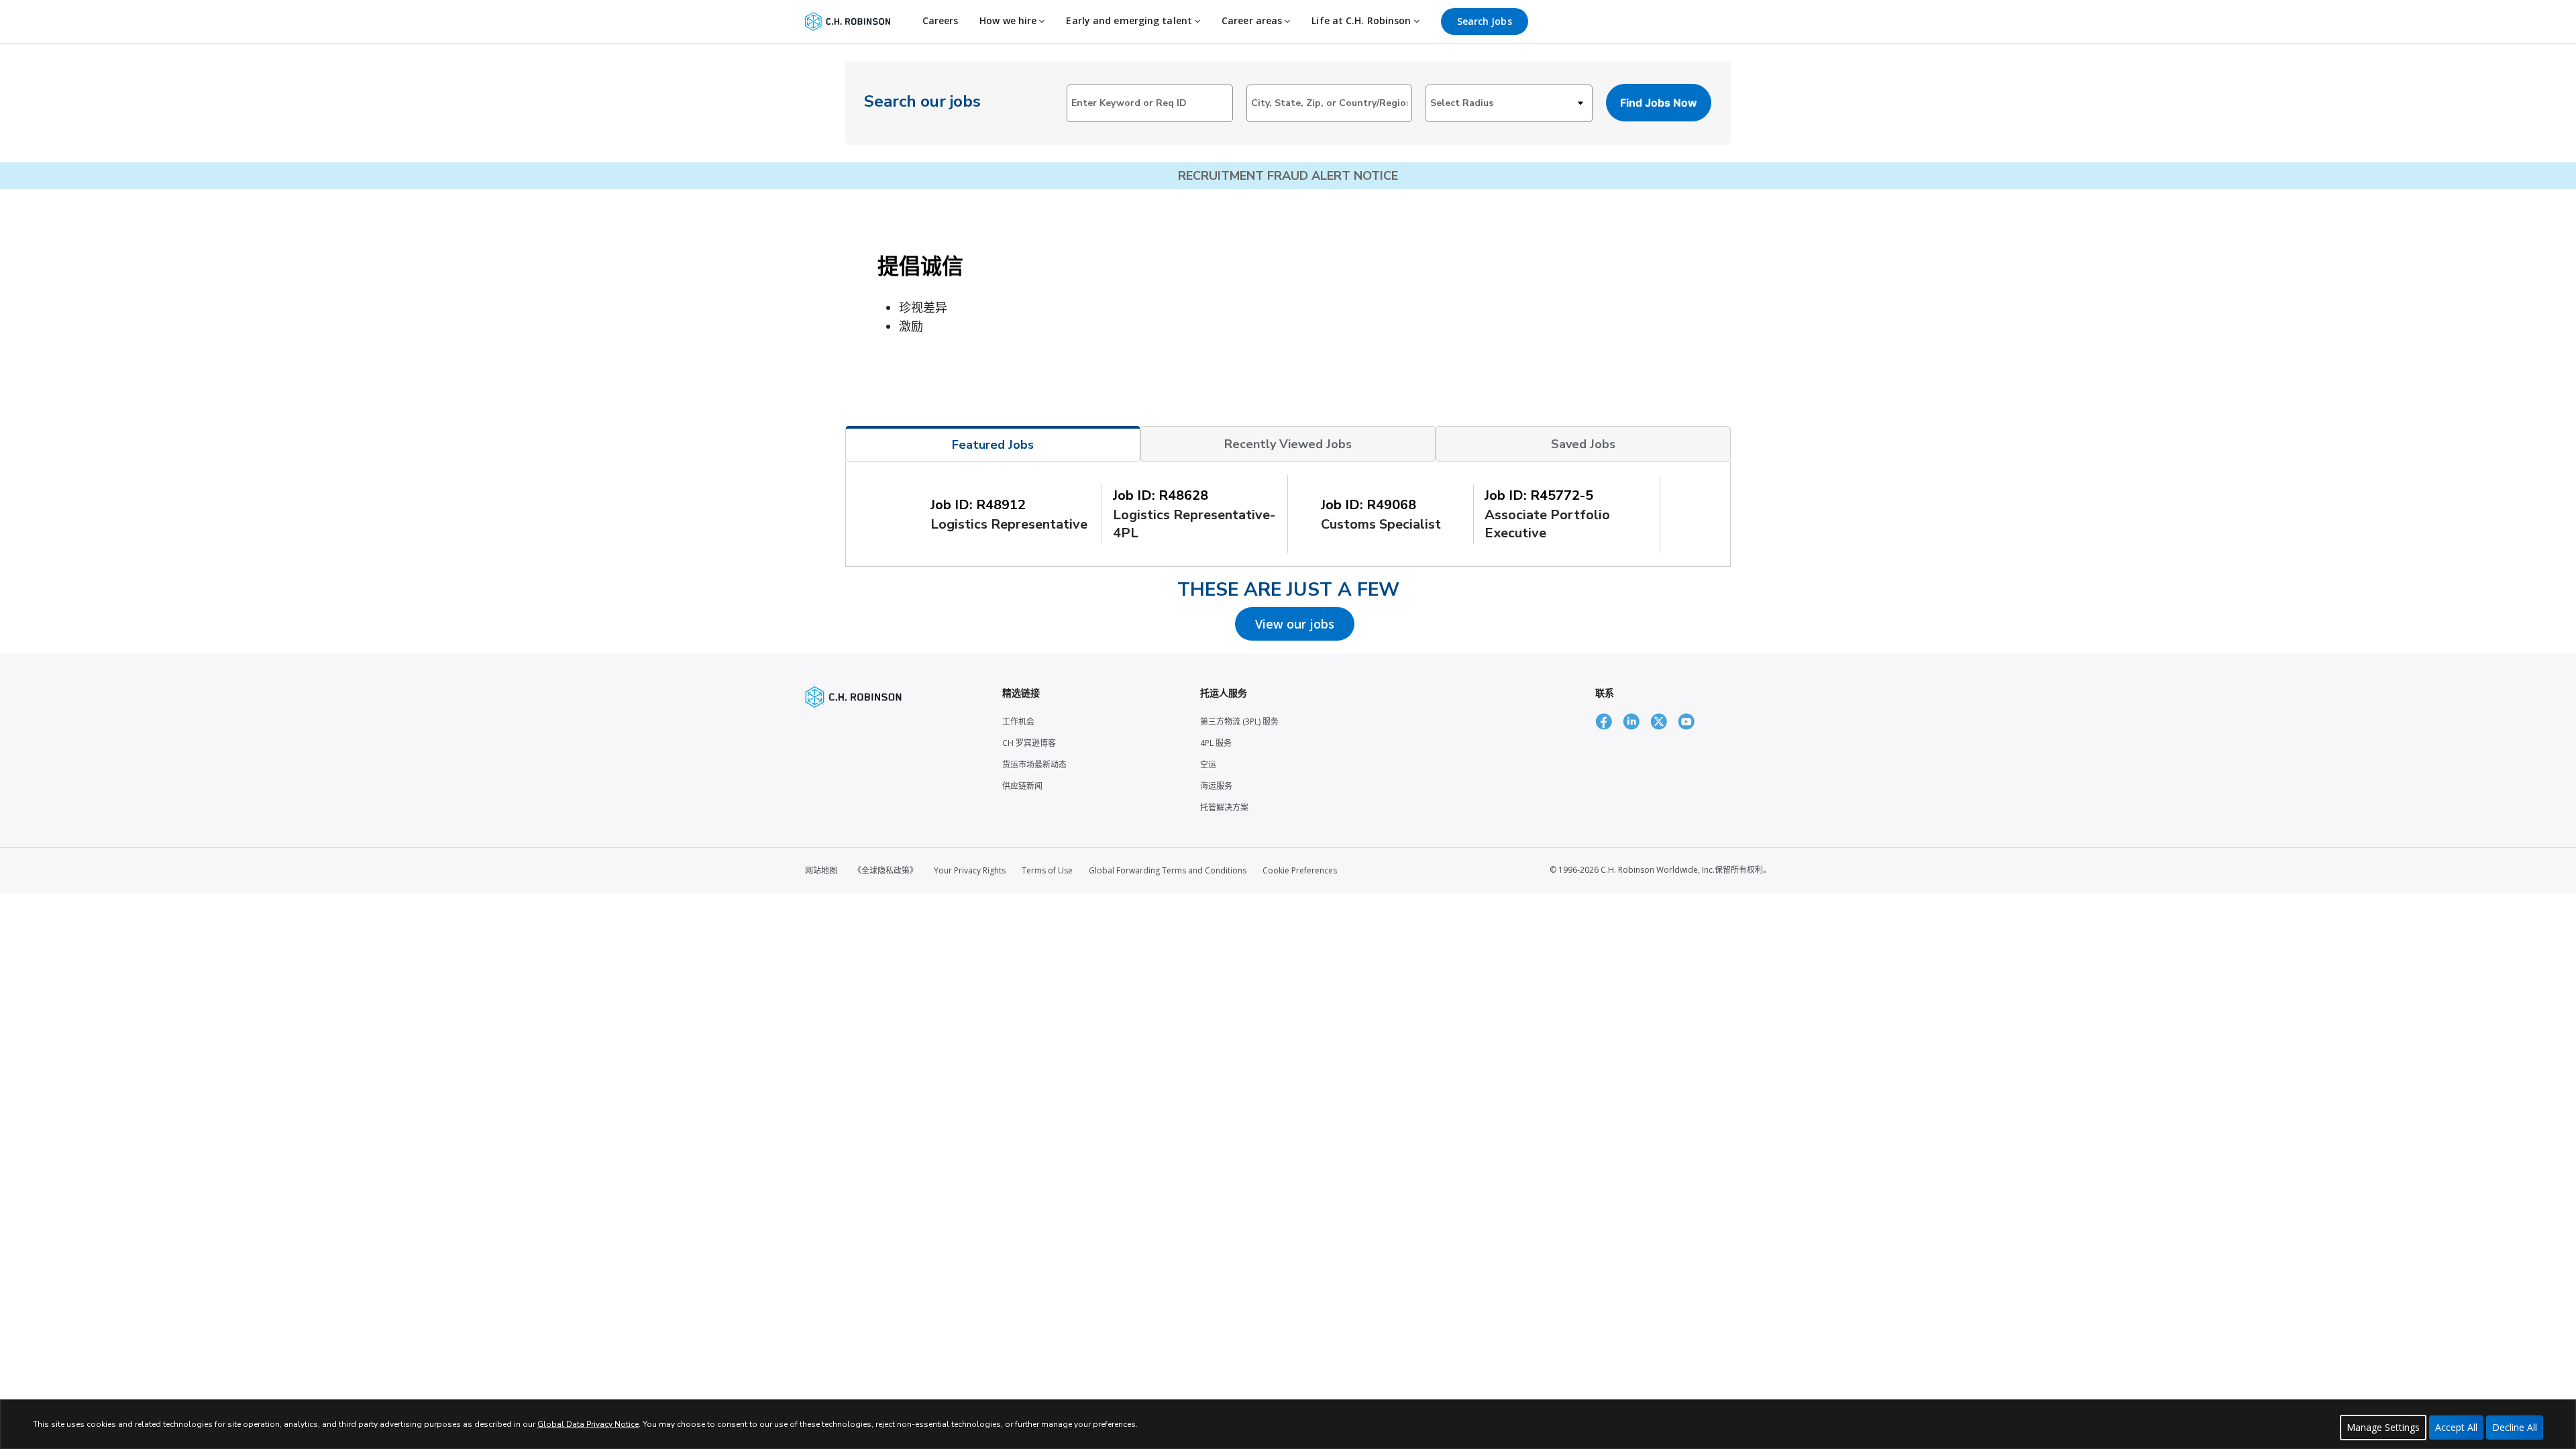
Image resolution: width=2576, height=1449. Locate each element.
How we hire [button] (1009, 20)
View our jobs (1295, 624)
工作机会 (1018, 721)
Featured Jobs (993, 445)
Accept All (2456, 1427)
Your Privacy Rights (970, 870)
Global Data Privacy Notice (588, 1424)
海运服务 (1216, 786)
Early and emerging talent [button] (1130, 20)
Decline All (2515, 1427)
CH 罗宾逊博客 (1029, 743)
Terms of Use (1047, 870)
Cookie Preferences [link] (1300, 870)
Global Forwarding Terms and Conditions (1168, 870)
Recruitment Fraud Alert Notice (1288, 176)
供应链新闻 (1022, 786)
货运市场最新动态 (1034, 764)
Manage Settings (2383, 1427)
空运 (1208, 764)
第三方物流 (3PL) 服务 (1239, 721)
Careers (941, 20)
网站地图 (821, 870)
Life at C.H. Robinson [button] (1362, 20)
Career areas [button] (1253, 20)
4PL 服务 (1216, 743)
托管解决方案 (1224, 807)
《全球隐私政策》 (885, 870)
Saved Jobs (1583, 444)
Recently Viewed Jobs (1288, 444)
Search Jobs (1485, 21)
